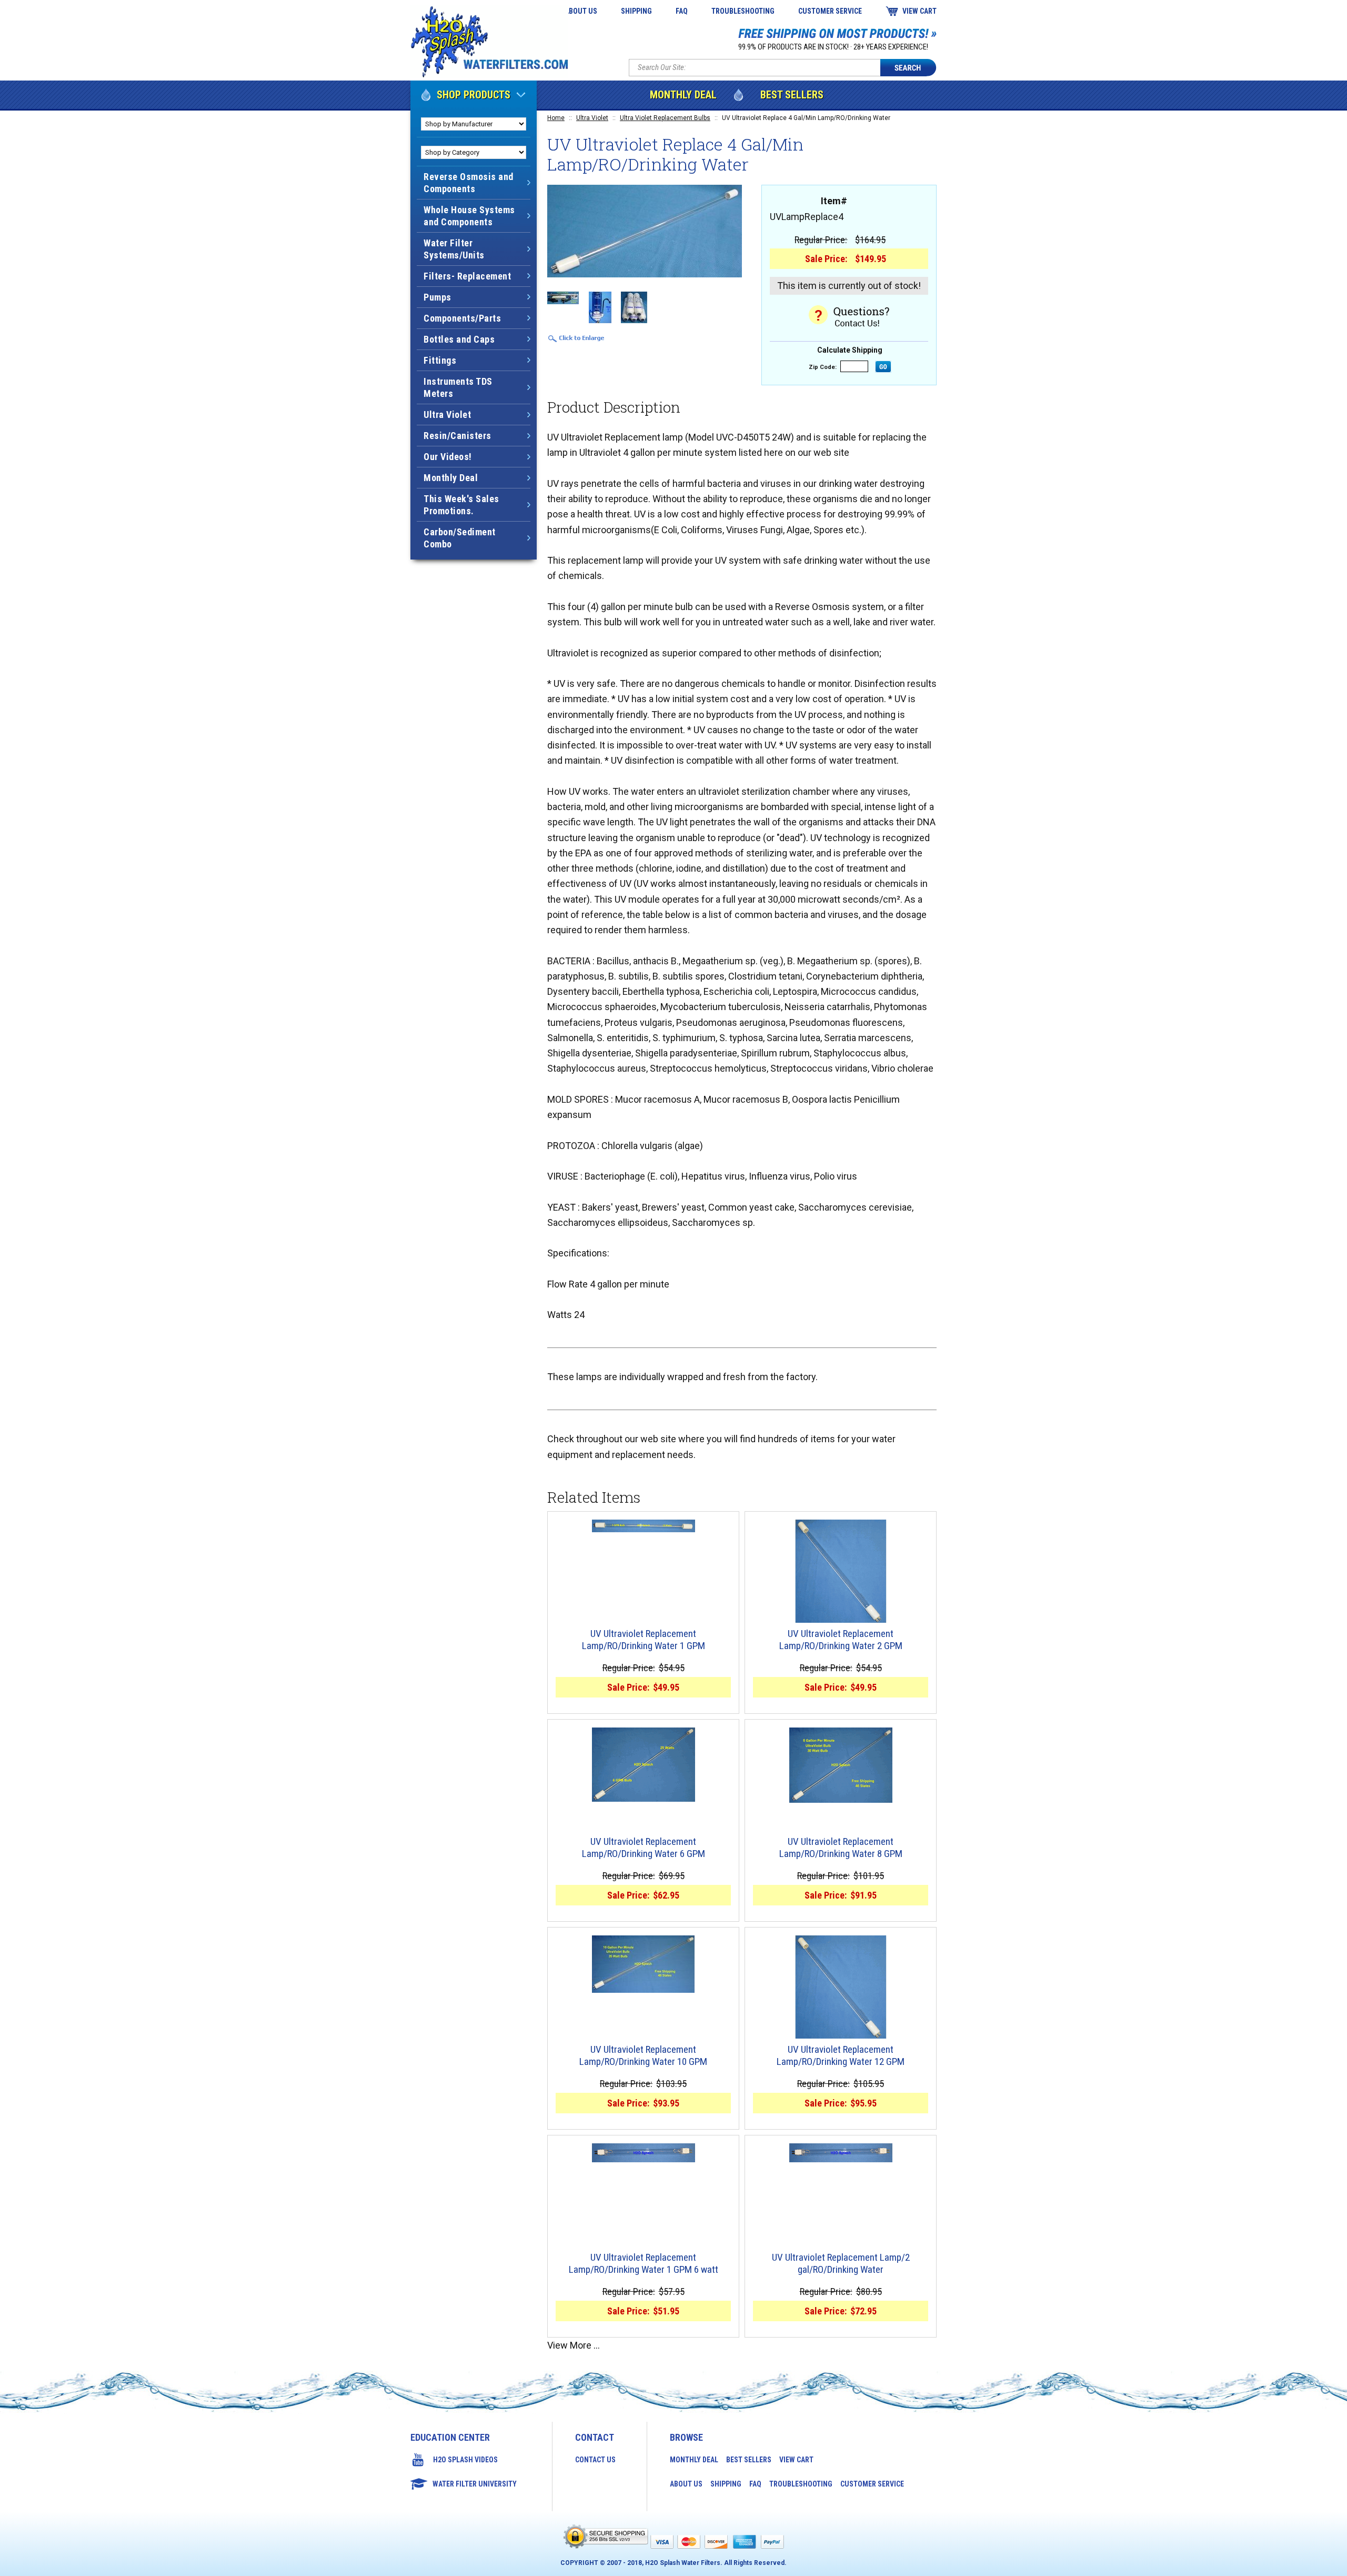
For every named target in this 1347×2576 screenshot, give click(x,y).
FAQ (682, 11)
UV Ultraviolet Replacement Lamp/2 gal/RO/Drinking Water (841, 2264)
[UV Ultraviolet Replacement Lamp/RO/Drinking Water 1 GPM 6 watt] (643, 2153)
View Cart (919, 11)
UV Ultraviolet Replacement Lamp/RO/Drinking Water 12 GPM (841, 2056)
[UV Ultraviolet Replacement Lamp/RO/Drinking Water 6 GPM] (643, 1765)
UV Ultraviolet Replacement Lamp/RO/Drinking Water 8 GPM (841, 1848)
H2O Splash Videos (465, 2460)
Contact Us (595, 2460)
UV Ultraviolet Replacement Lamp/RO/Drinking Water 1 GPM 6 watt (644, 2264)
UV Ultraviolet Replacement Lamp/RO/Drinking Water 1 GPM (644, 1640)
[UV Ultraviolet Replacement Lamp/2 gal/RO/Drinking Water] (841, 2153)
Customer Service (830, 11)
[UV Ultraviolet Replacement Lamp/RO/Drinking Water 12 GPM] (841, 1987)
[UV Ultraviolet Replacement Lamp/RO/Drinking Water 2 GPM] (841, 1571)
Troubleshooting (743, 11)
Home (556, 118)
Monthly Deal (683, 95)
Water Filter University (475, 2484)
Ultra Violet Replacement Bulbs (665, 118)
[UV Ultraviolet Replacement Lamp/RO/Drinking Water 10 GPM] (643, 1964)
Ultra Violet (592, 118)
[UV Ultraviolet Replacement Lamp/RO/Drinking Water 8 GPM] (841, 1765)
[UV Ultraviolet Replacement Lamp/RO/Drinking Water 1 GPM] (643, 1526)
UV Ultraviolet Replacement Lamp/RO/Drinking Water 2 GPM (841, 1640)
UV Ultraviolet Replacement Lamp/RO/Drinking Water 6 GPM (644, 1848)
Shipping (636, 11)
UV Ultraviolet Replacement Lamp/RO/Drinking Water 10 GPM (643, 2056)
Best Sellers (792, 95)
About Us (581, 11)
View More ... (574, 2345)
